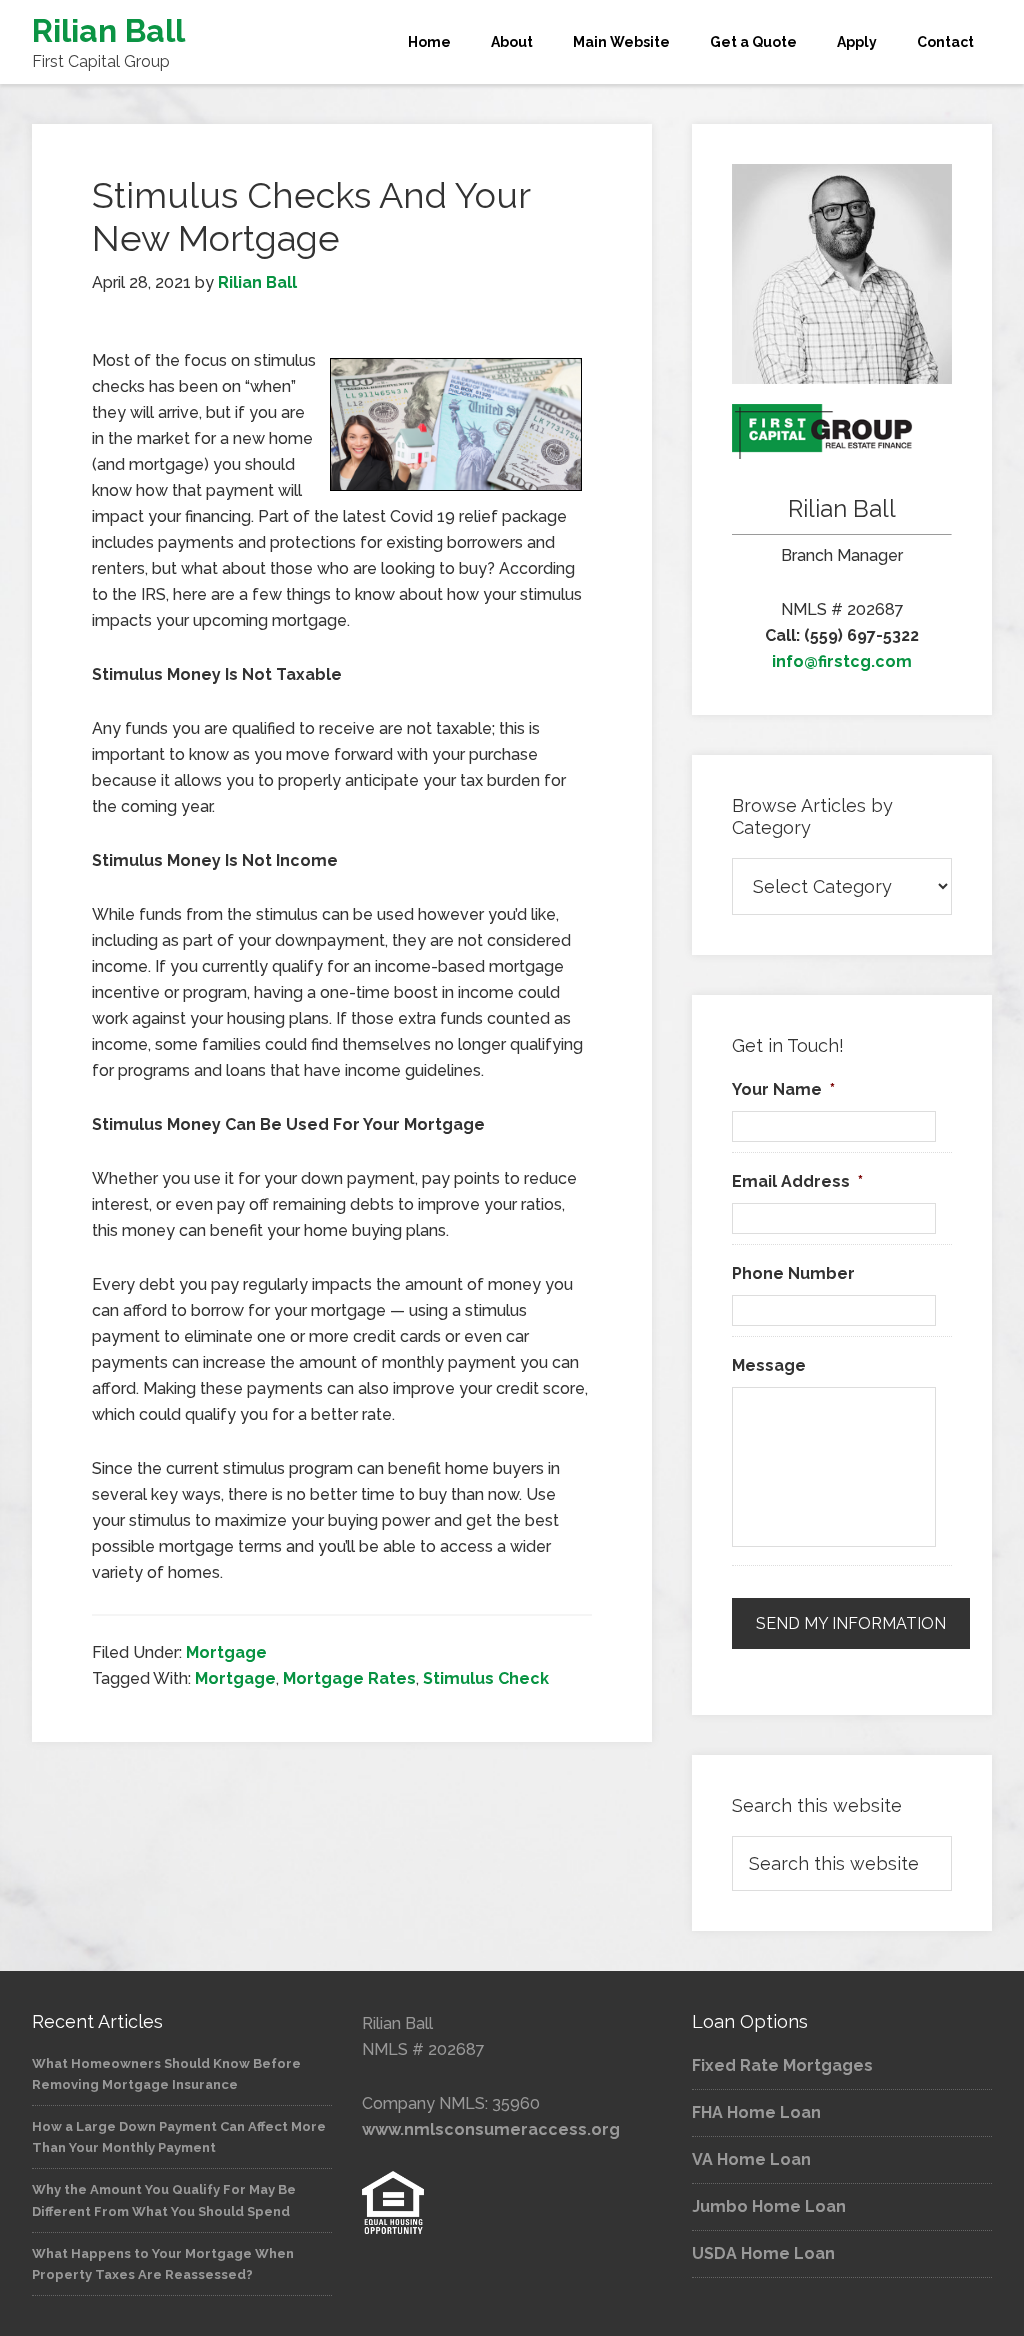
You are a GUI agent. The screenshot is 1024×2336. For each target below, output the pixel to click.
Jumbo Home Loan (769, 2206)
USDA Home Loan (763, 2253)
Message (769, 1365)
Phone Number (793, 1273)
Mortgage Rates (349, 1678)
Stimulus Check (486, 1678)
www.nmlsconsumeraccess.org (491, 2129)
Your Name (783, 1089)
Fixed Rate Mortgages (782, 2065)
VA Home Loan (751, 2159)
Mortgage (226, 1652)
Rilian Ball (108, 30)
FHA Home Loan (756, 2112)
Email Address (797, 1181)
